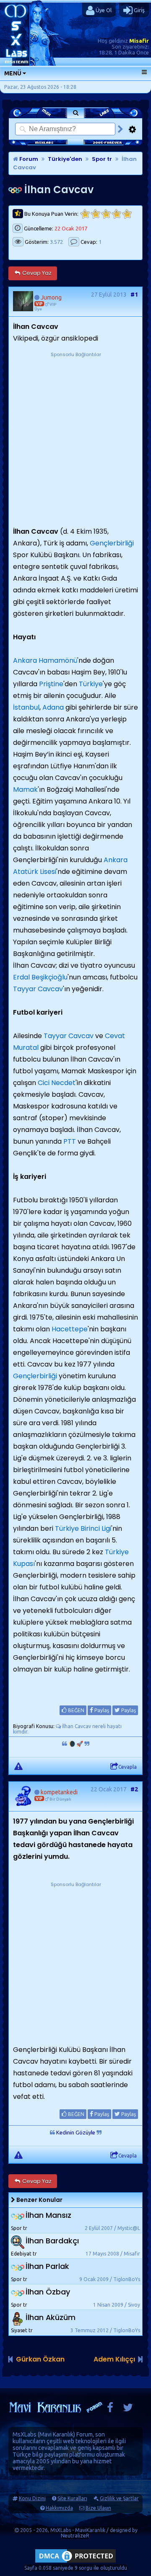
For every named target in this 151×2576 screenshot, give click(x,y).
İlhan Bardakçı (52, 2241)
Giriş (139, 10)
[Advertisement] (75, 434)
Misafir (139, 41)
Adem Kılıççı (114, 2359)
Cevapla (128, 1767)
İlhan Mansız (48, 2215)
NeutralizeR (75, 2536)
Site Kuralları (72, 2498)
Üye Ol (103, 10)
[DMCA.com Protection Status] (75, 2562)
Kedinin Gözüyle (76, 2132)
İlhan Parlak (47, 2266)
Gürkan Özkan (40, 2359)
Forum (28, 159)
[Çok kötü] (85, 214)
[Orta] (106, 214)
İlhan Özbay (48, 2292)
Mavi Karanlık (56, 2434)
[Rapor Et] (18, 1766)
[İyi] (116, 214)
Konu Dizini (32, 2498)
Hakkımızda (59, 2508)
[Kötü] (95, 214)
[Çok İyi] (127, 214)
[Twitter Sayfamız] (128, 2409)
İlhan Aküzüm (51, 2317)
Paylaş (101, 1710)
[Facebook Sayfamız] (110, 2409)
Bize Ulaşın (98, 2508)
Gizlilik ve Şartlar (119, 2498)
